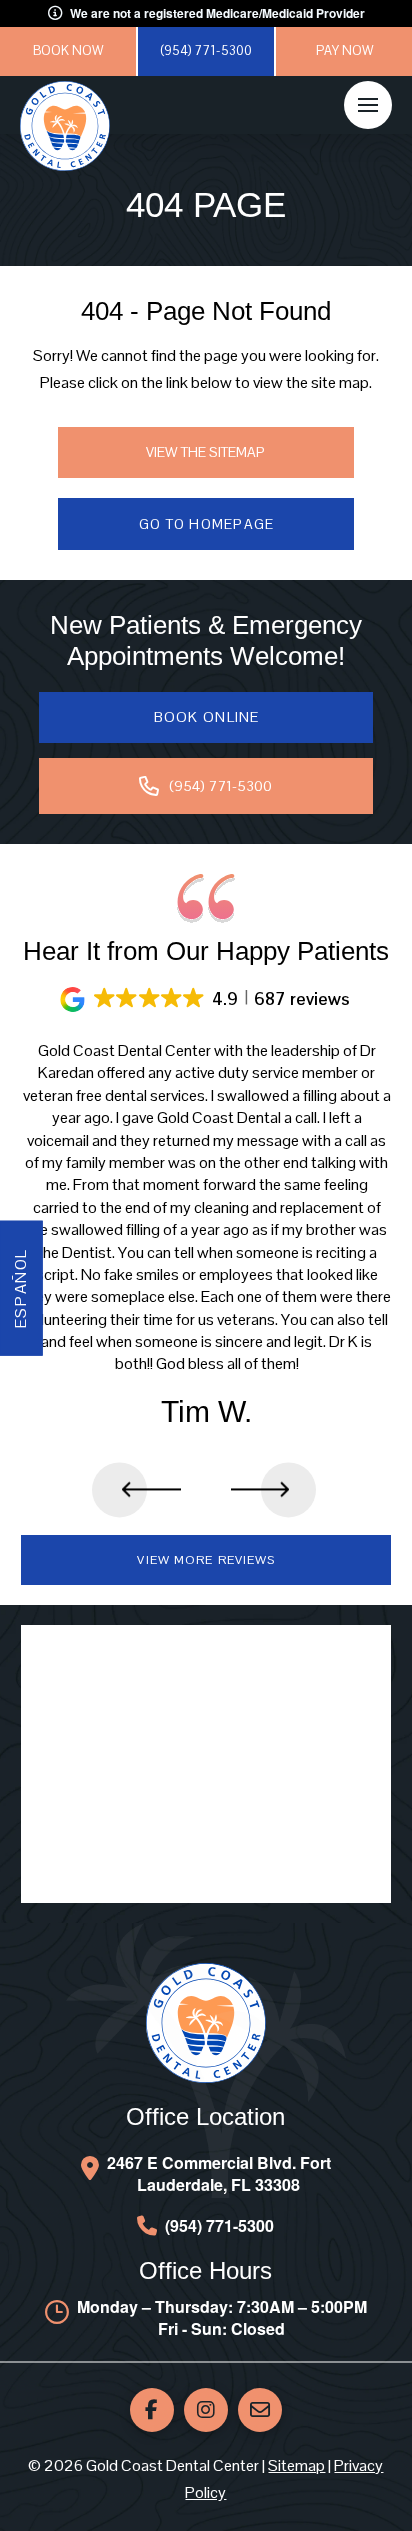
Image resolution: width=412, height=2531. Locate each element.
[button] (368, 105)
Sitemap (296, 2465)
